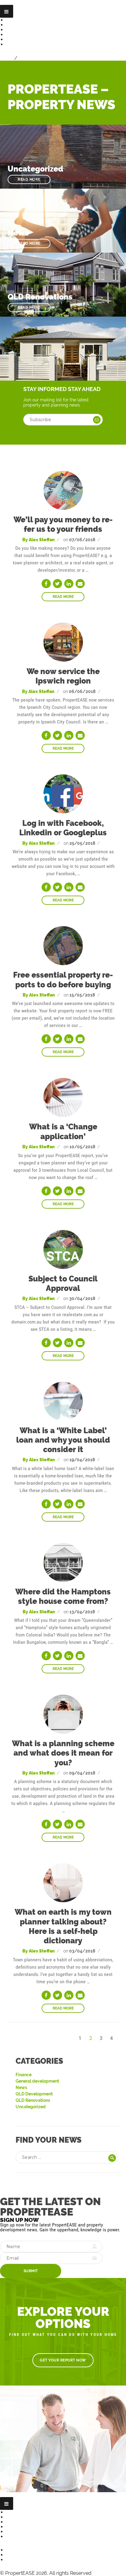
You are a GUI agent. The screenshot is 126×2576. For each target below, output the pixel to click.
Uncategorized (31, 2107)
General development (37, 2081)
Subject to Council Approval (63, 1283)
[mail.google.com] (80, 584)
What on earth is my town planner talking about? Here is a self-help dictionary (63, 1926)
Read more (29, 179)
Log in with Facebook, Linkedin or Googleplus (63, 828)
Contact (15, 44)
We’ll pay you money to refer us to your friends (63, 524)
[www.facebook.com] (46, 584)
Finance (24, 2075)
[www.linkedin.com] (69, 584)
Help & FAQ (19, 39)
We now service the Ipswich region (63, 676)
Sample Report (24, 30)
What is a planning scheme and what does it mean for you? (63, 1753)
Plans (13, 25)
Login (7, 58)
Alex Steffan (42, 540)
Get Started (20, 20)
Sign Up (28, 58)
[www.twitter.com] (57, 584)
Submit (31, 2271)
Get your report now (63, 2360)
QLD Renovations (33, 2100)
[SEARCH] (112, 2158)
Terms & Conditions (29, 2537)
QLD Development (34, 2094)
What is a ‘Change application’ (63, 1131)
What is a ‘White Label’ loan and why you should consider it (63, 1440)
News (13, 35)
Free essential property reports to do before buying (63, 980)
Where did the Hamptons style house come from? (63, 1596)
